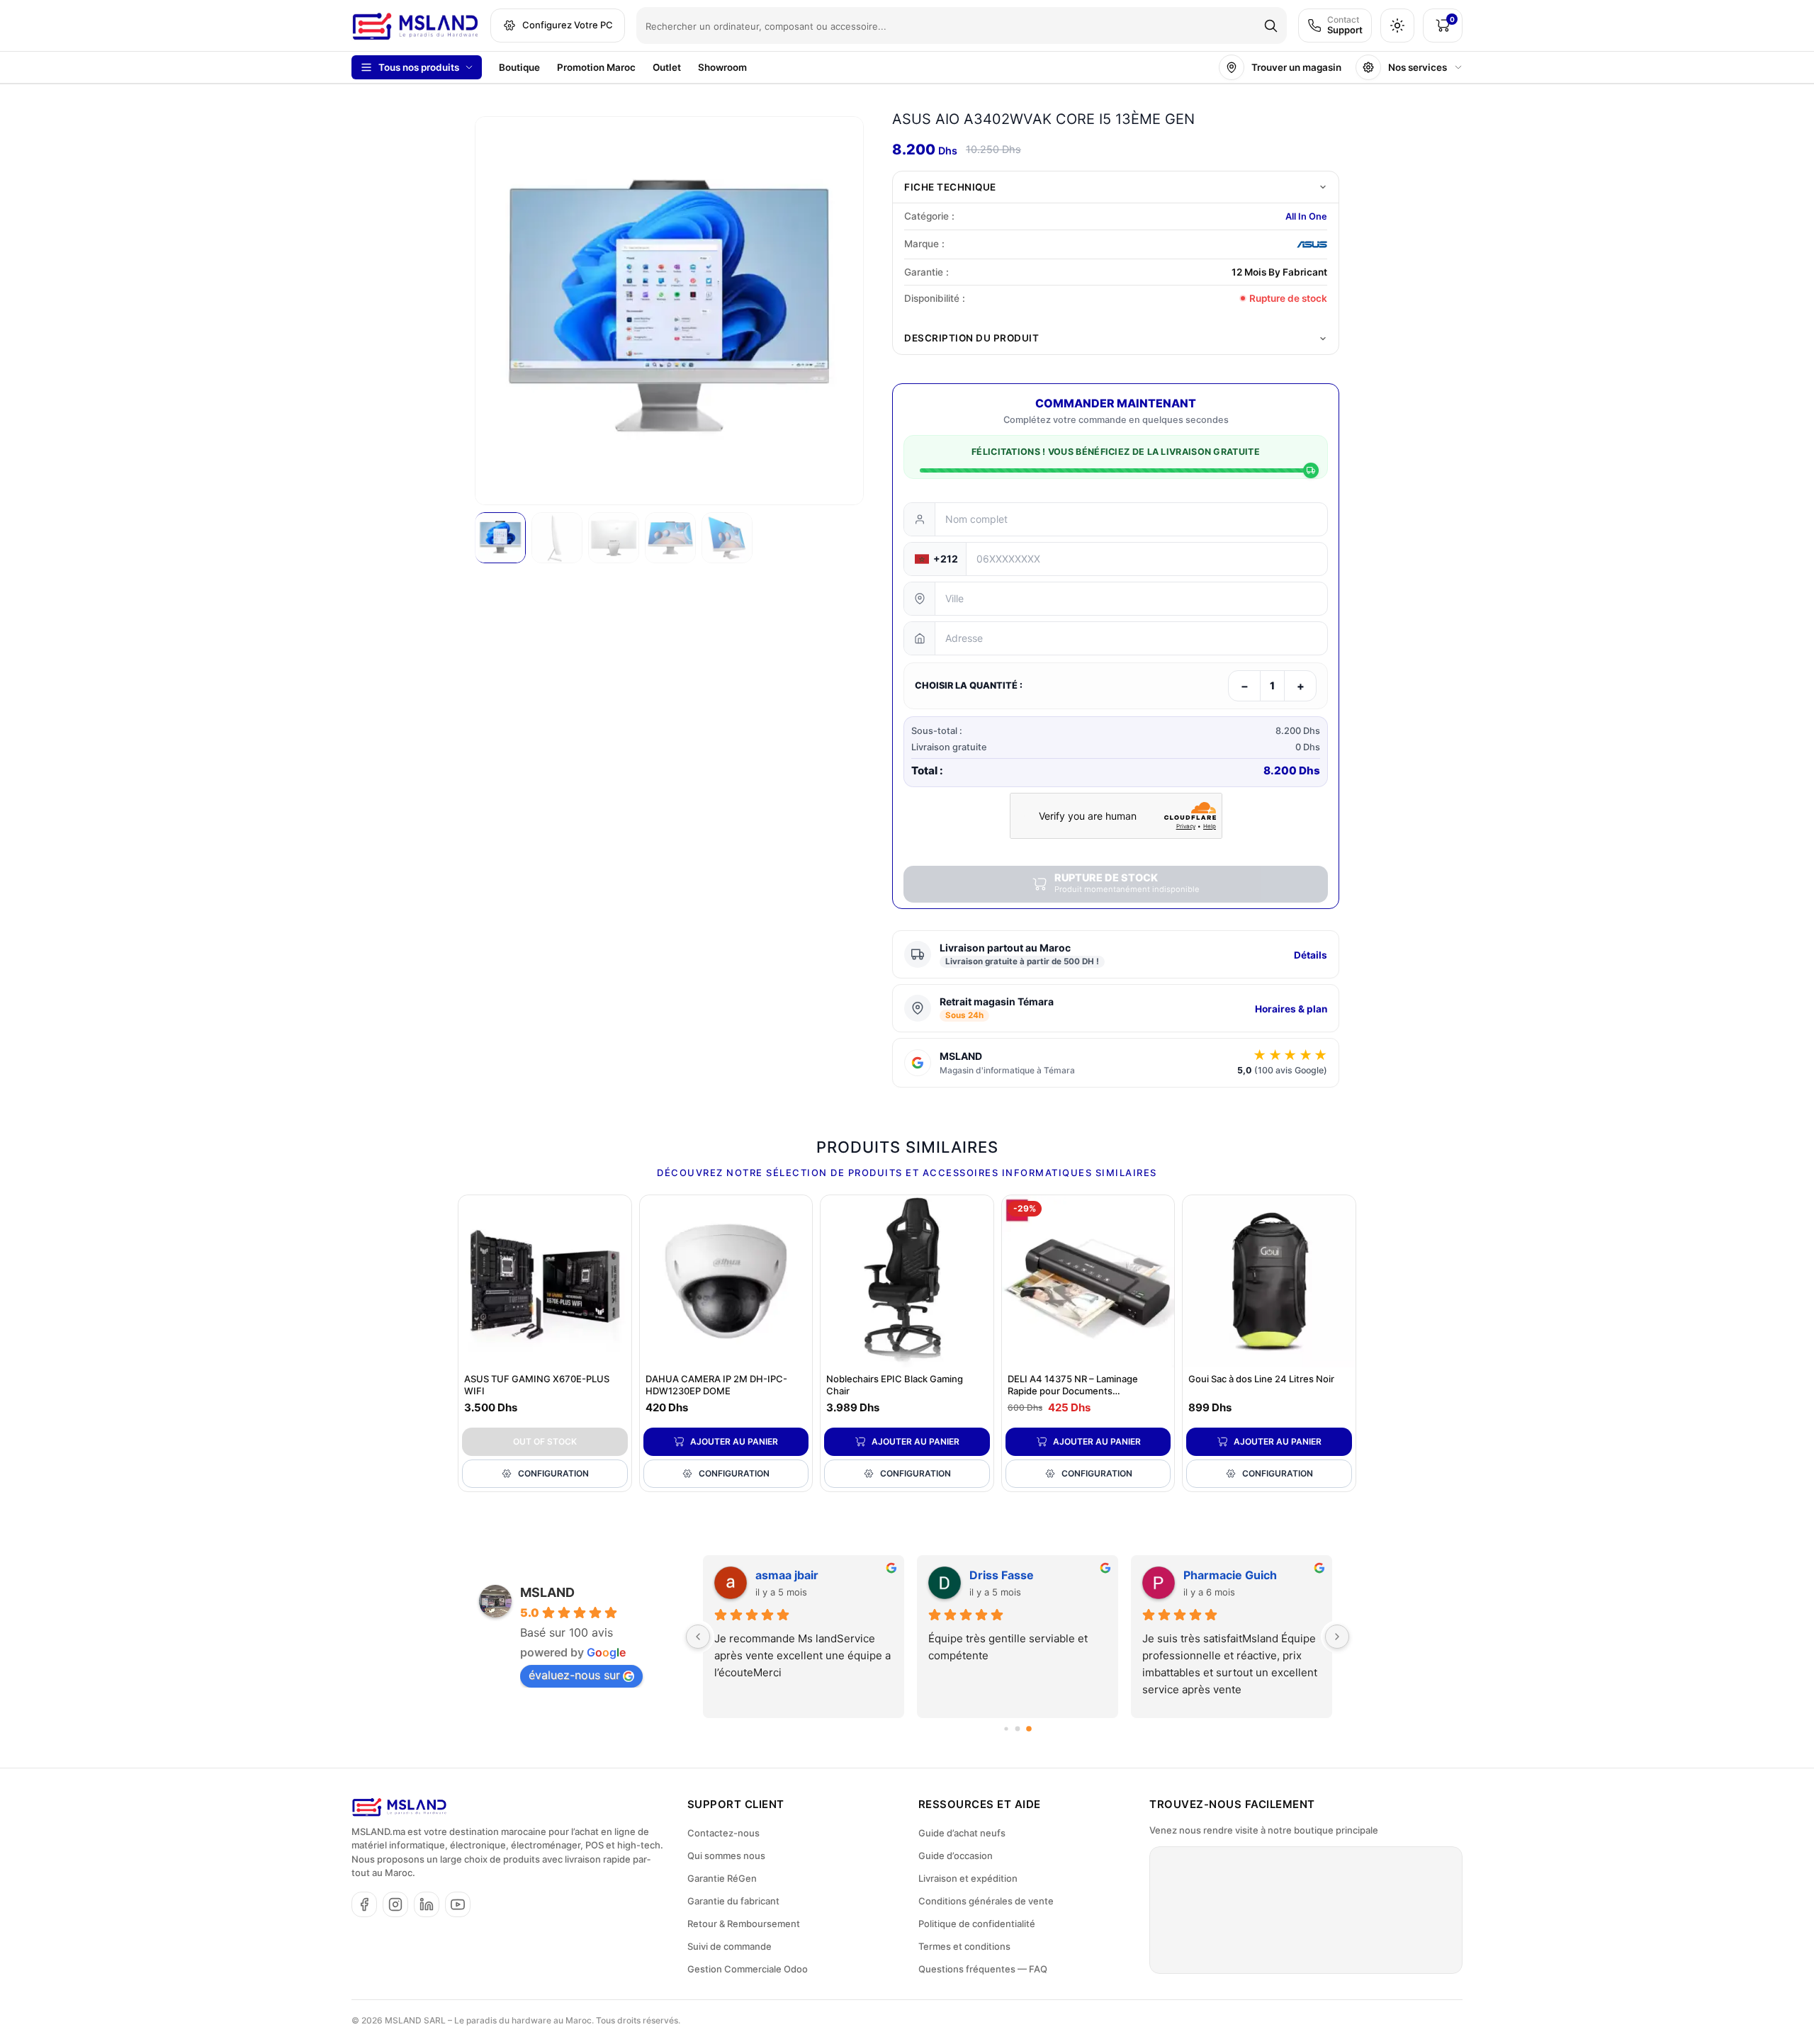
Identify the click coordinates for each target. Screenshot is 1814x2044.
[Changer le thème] (1397, 26)
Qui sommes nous (726, 1856)
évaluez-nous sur (574, 1675)
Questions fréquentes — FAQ (983, 1969)
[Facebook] (364, 1904)
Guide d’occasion (956, 1856)
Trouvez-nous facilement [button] (1232, 1804)
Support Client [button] (736, 1804)
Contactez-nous (723, 1833)
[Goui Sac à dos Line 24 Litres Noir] (1269, 1282)
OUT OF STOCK (545, 1441)
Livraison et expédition (968, 1878)
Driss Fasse (1002, 1575)
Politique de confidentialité (977, 1924)
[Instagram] (395, 1904)
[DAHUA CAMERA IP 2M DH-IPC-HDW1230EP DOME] (726, 1282)
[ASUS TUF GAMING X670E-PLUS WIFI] (545, 1282)
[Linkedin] (427, 1904)
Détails (1311, 955)
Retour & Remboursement (744, 1924)
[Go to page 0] (1006, 1728)
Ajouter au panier (734, 1441)
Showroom (722, 67)
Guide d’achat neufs (962, 1833)
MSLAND (547, 1592)
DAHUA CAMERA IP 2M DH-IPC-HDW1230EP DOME (716, 1385)
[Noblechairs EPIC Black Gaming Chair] (907, 1282)
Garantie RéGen (722, 1878)
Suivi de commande (729, 1946)
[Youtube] (458, 1904)
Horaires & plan (1291, 1009)
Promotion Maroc (596, 67)
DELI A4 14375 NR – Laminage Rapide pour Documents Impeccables (1073, 1391)
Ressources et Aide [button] (980, 1804)
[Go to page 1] (1018, 1728)
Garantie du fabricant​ (733, 1901)
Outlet (667, 67)
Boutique (519, 67)
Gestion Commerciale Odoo (748, 1969)
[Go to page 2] (1029, 1729)
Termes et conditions (964, 1946)
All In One (1306, 216)
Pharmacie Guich (1230, 1575)
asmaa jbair (787, 1575)
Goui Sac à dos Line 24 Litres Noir (1261, 1379)
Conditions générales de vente (986, 1901)
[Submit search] (1271, 26)
